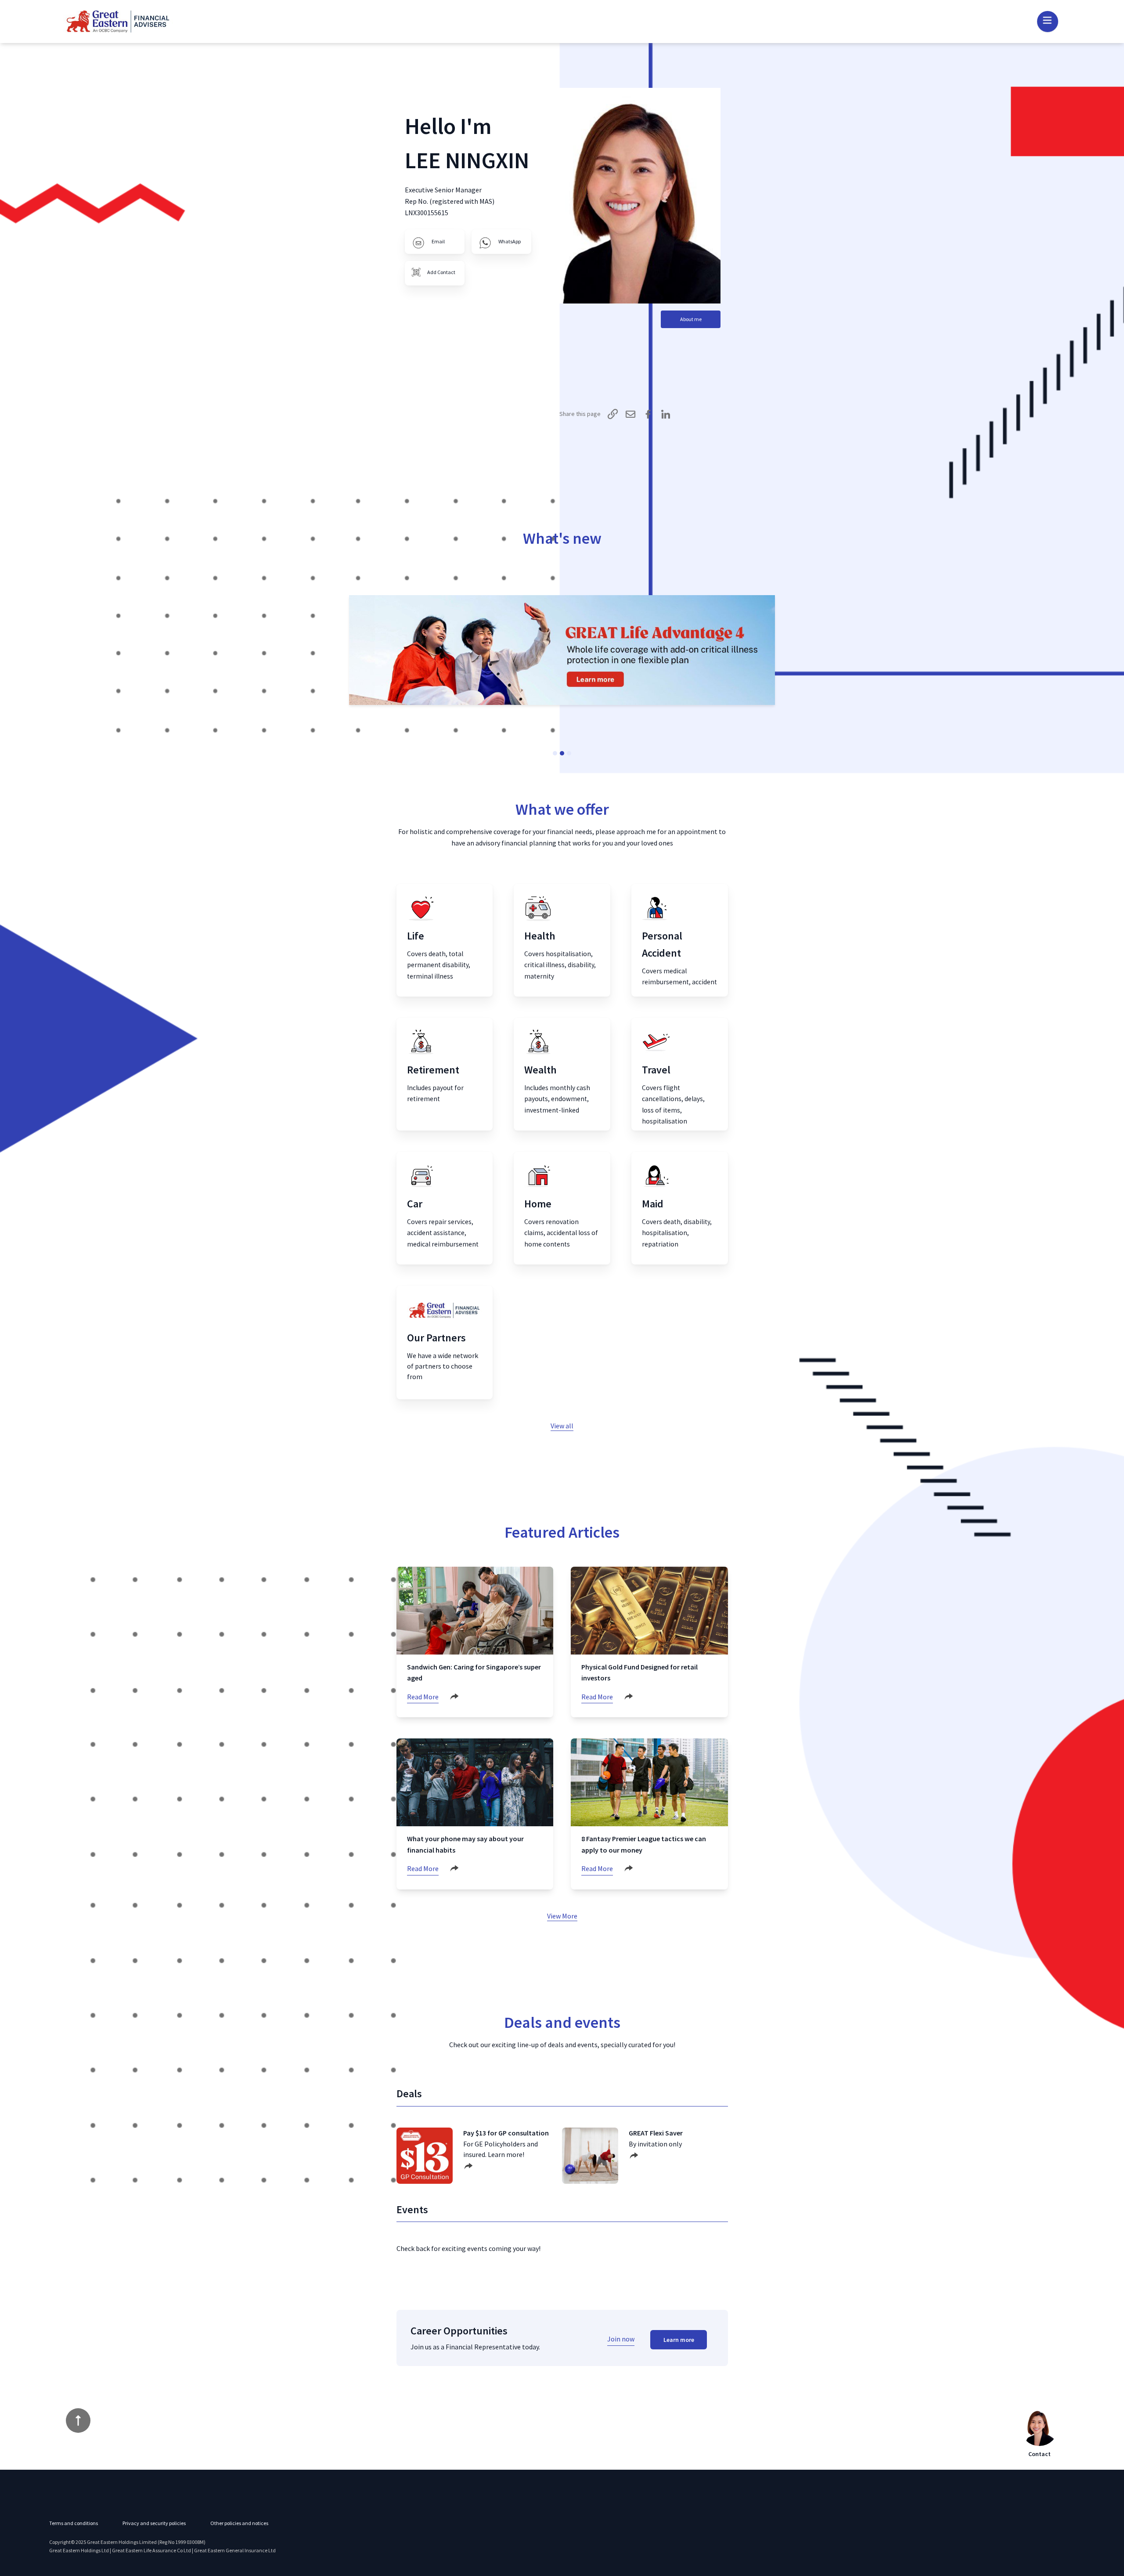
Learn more (679, 2340)
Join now (621, 2339)
